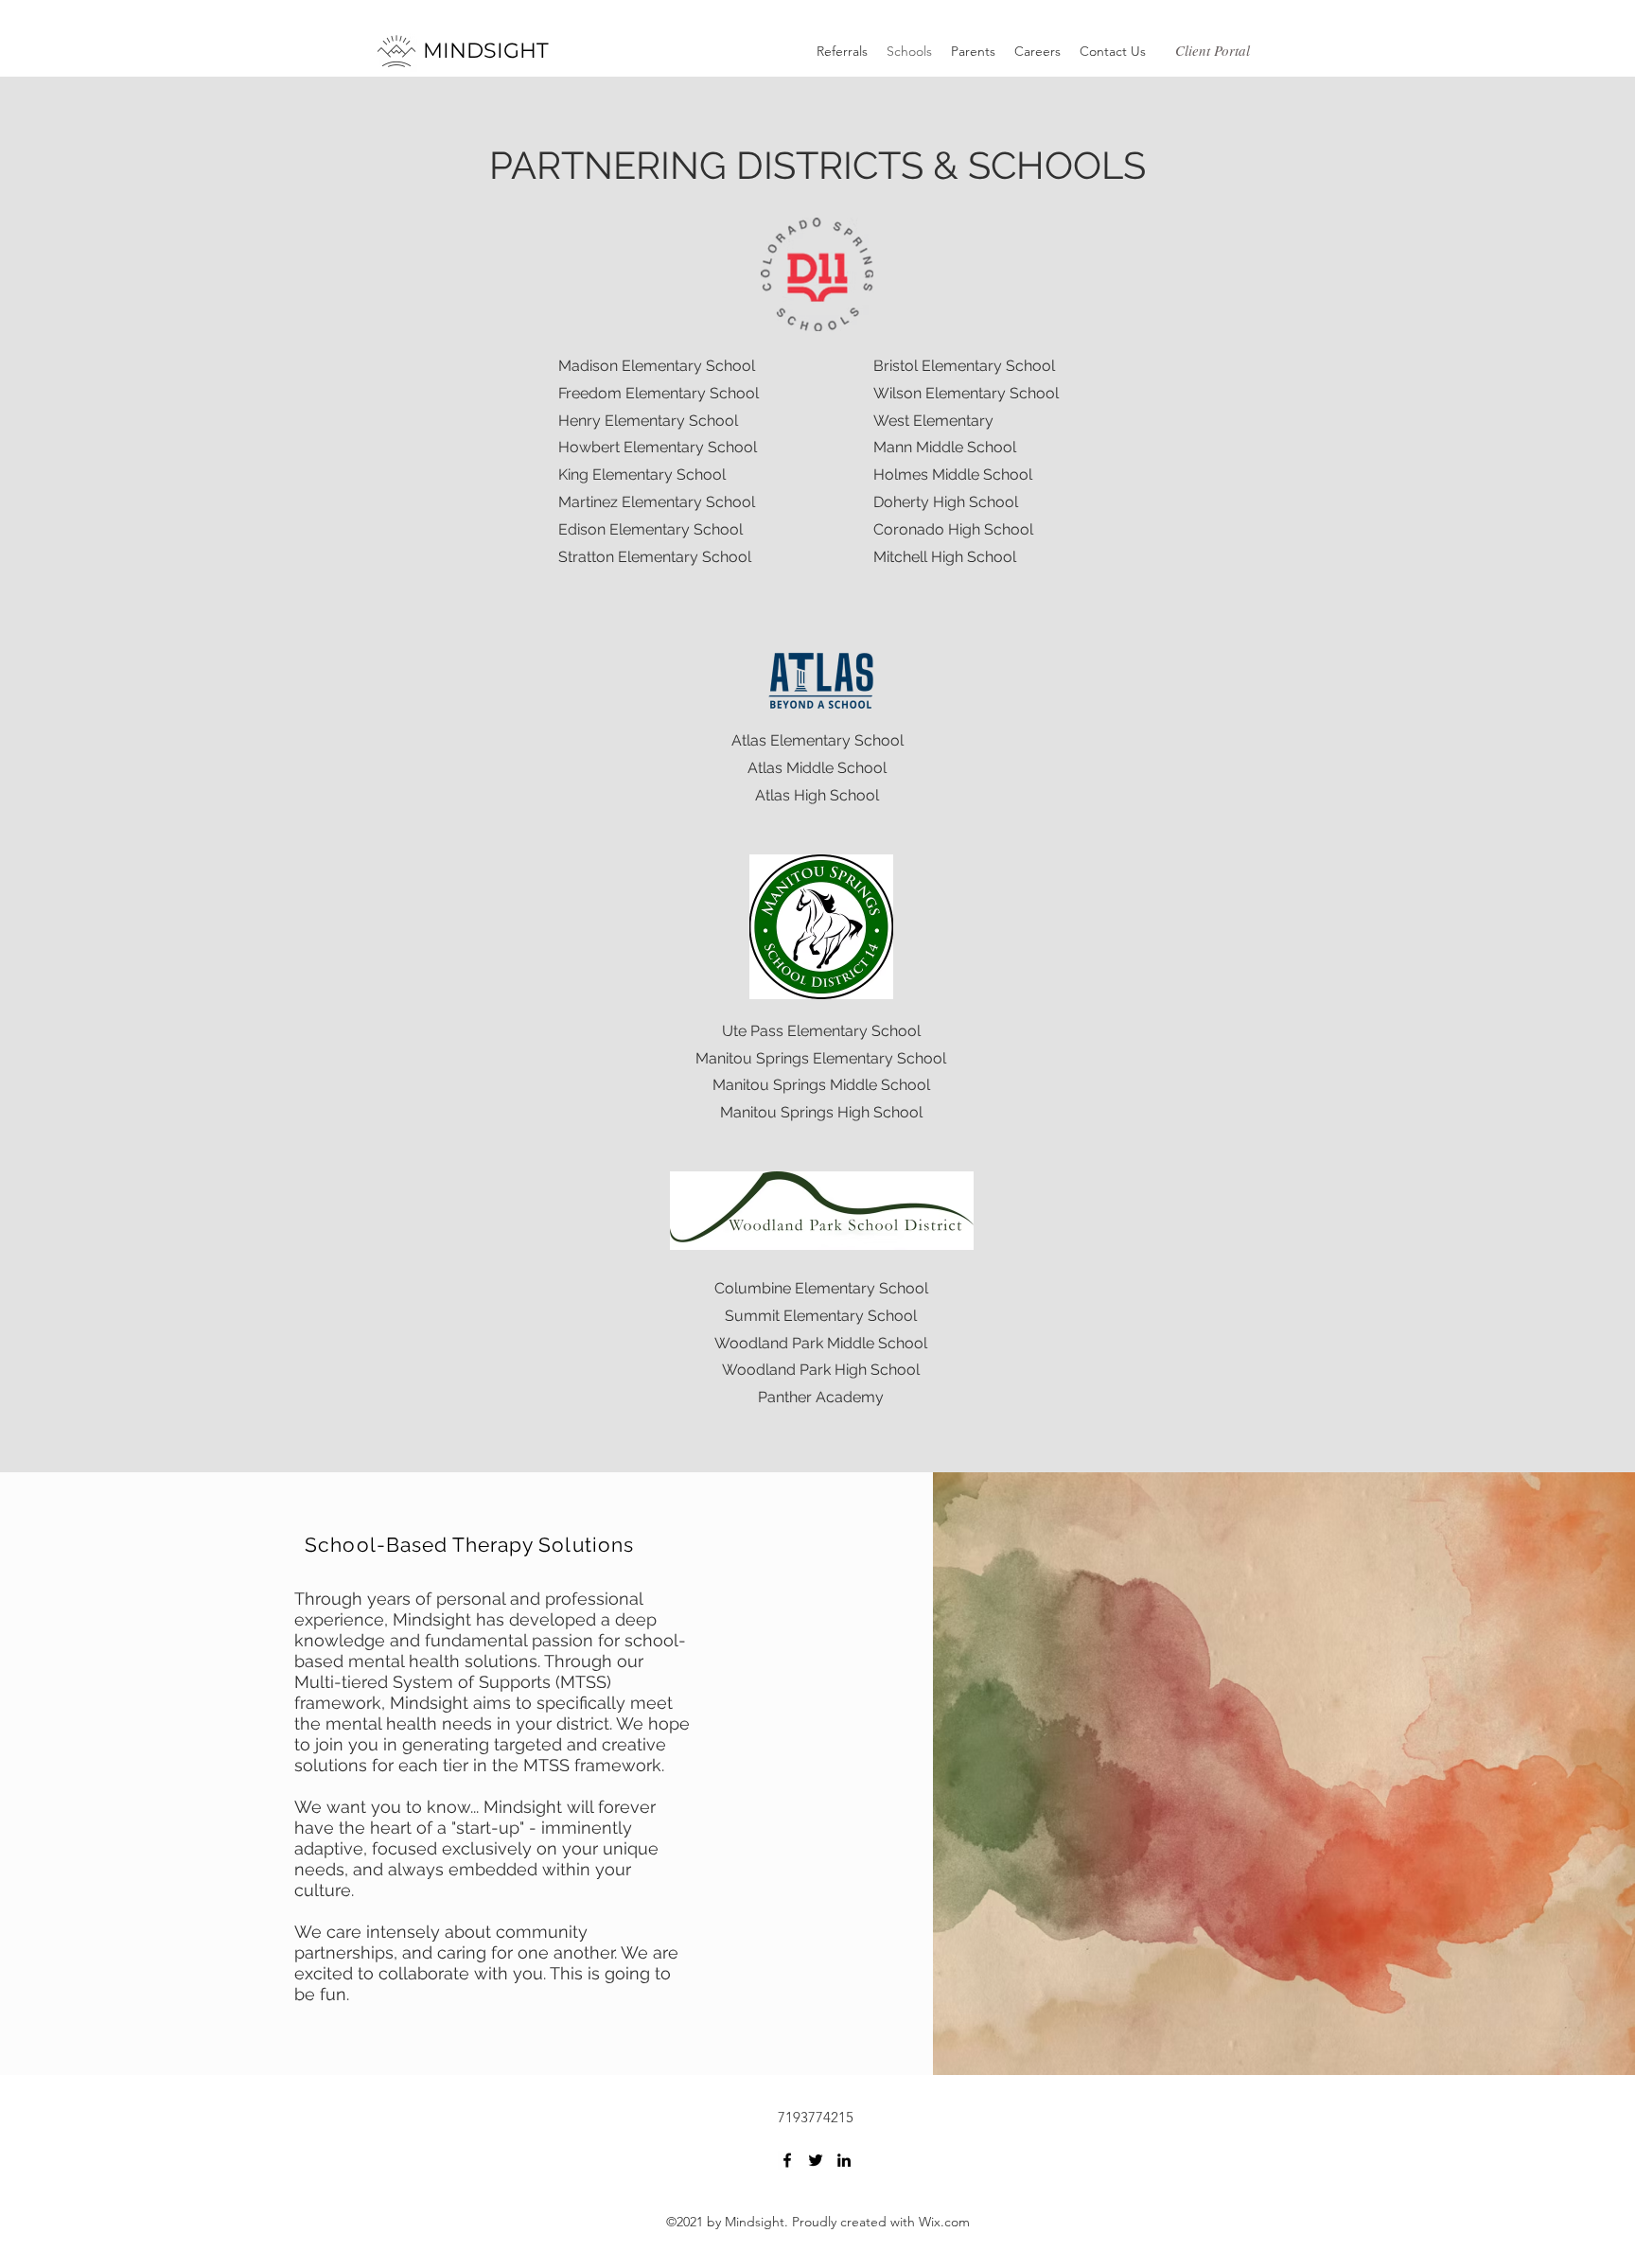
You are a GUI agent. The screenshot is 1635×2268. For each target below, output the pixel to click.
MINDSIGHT (486, 51)
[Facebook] (787, 2160)
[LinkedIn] (844, 2160)
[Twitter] (816, 2160)
